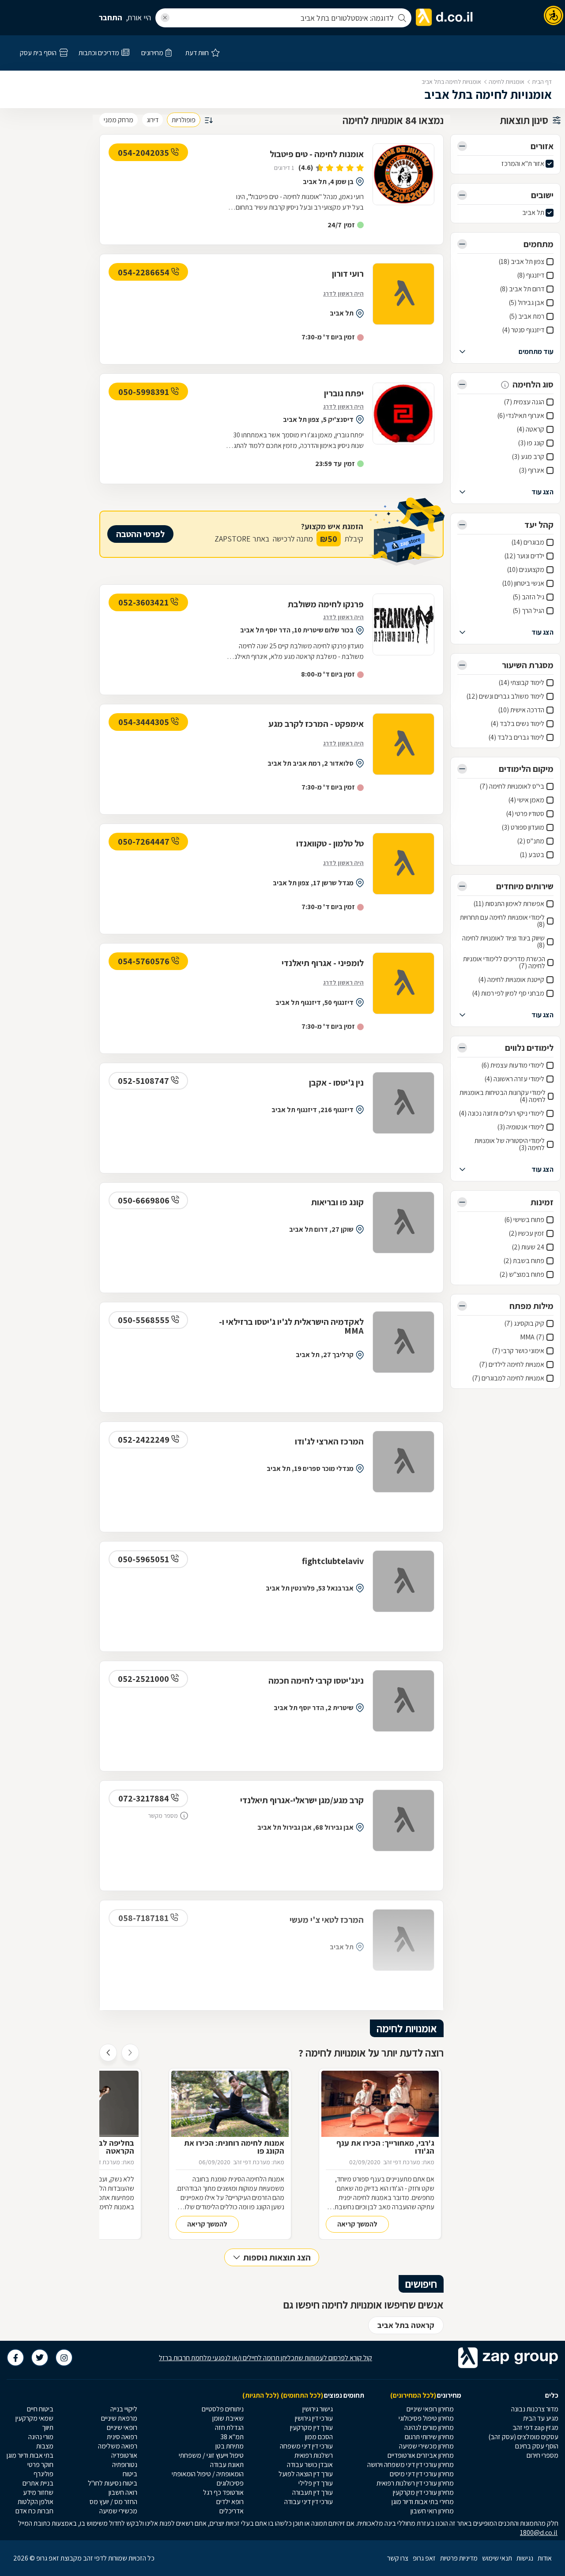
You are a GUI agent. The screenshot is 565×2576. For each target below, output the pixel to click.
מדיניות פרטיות (459, 2558)
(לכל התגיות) (261, 2395)
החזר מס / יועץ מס (113, 2502)
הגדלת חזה (229, 2427)
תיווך (48, 2427)
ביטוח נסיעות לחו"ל (113, 2483)
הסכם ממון (319, 2437)
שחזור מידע (38, 2492)
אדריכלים (232, 2511)
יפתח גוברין (344, 393)
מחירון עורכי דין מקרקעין (423, 2492)
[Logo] (403, 174)
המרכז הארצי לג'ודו (329, 1441)
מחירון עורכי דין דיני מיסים (422, 2474)
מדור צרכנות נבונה (535, 2409)
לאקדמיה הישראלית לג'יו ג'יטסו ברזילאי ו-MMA (291, 1326)
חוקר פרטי (40, 2465)
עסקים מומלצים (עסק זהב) (523, 2437)
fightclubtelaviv (333, 1561)
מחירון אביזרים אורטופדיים (421, 2455)
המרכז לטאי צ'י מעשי (327, 1920)
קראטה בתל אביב (406, 2325)
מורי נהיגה (41, 2437)
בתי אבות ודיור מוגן (30, 2455)
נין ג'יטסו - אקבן (336, 1083)
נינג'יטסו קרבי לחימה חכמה (316, 1681)
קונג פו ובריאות (337, 1202)
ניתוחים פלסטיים (223, 2409)
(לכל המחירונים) (413, 2395)
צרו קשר (398, 2558)
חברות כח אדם (34, 2511)
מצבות (45, 2446)
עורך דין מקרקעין (311, 2427)
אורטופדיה (124, 2455)
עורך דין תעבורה (313, 2492)
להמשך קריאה (357, 2224)
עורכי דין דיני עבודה (309, 2502)
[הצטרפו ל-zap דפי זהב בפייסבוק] (15, 2358)
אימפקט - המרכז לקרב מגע (316, 724)
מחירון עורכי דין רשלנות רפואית (415, 2483)
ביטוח (130, 2474)
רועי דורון (348, 274)
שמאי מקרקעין (34, 2418)
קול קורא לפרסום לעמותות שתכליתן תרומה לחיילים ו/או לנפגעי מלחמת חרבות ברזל (266, 2358)
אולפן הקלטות (36, 2502)
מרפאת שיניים (119, 2418)
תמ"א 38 (232, 2437)
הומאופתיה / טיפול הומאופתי (208, 2474)
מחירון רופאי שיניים (430, 2409)
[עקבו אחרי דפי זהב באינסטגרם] (64, 2358)
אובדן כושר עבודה (310, 2465)
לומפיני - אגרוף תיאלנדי (323, 963)
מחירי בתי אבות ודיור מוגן (423, 2502)
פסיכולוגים (230, 2483)
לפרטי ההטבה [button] (140, 534)
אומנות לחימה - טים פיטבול (317, 154)
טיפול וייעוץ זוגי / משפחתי (211, 2455)
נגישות (525, 2558)
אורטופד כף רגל (223, 2492)
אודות (545, 2558)
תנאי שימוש (497, 2558)
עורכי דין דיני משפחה (306, 2446)
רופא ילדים (230, 2502)
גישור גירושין (318, 2409)
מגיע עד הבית (541, 2418)
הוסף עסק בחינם (537, 2446)
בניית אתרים (38, 2483)
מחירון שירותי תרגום (429, 2437)
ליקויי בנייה (124, 2409)
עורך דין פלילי (316, 2483)
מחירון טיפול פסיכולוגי (426, 2418)
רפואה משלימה (118, 2446)
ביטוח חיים (40, 2409)
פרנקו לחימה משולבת (326, 604)
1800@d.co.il (539, 2533)
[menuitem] (523, 2409)
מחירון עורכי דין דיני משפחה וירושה (411, 2465)
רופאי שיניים (122, 2427)
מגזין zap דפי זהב (535, 2427)
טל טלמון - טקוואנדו (330, 843)
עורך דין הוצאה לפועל (306, 2474)
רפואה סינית (122, 2437)
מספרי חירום (542, 2455)
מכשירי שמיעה (118, 2511)
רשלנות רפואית (314, 2455)
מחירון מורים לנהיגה (429, 2427)
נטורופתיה (125, 2465)
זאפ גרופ (424, 2558)
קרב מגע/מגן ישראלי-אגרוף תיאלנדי (302, 1800)
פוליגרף (43, 2474)
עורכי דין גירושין (314, 2418)
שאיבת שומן (228, 2418)
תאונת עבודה (227, 2465)
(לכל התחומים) (302, 2395)
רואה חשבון (123, 2492)
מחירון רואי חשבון (432, 2511)
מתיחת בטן (230, 2446)
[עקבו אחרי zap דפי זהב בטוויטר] (40, 2358)
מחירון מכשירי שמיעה (426, 2446)
